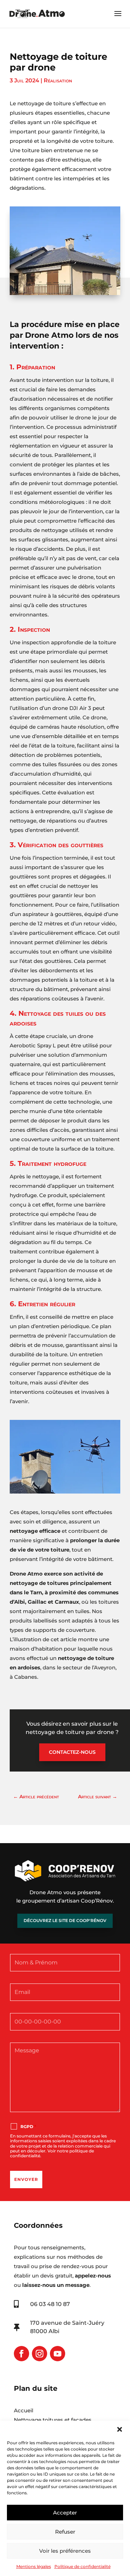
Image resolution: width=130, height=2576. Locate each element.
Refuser (65, 2532)
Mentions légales (34, 2566)
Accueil (24, 2410)
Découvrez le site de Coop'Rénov (65, 1920)
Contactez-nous (72, 1752)
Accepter (65, 2513)
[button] (120, 2429)
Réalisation (58, 80)
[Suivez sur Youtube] (58, 2354)
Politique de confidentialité (83, 2566)
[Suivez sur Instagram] (40, 2354)
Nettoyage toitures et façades (53, 2420)
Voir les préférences (65, 2551)
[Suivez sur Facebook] (21, 2354)
